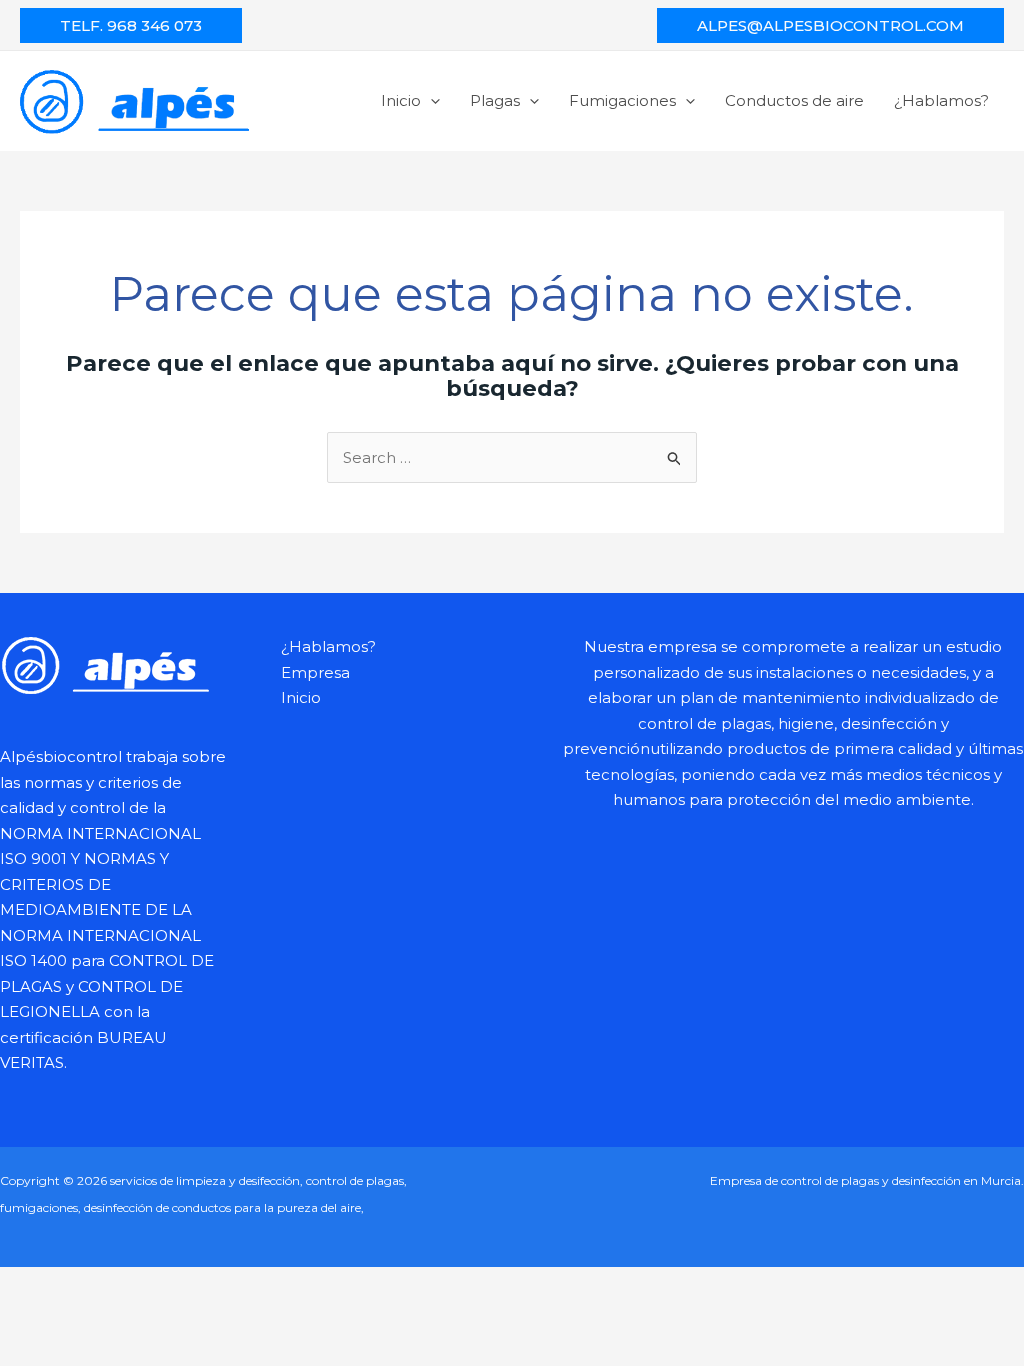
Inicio (401, 100)
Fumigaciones (622, 100)
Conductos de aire (794, 100)
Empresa (315, 672)
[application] (430, 100)
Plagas (495, 100)
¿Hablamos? (941, 100)
